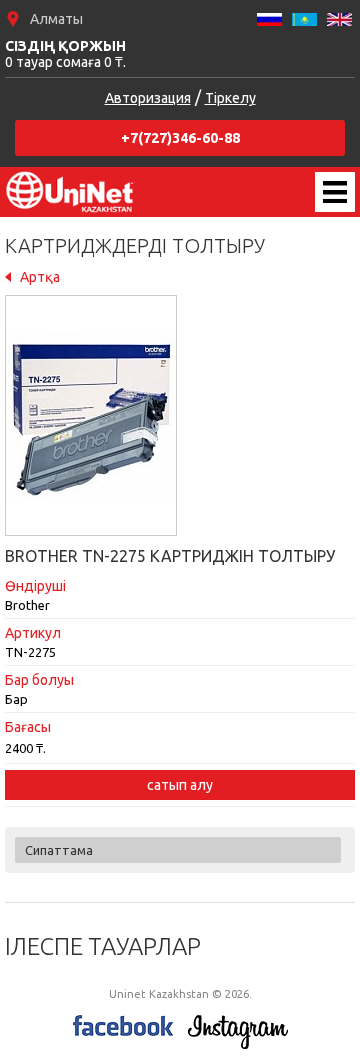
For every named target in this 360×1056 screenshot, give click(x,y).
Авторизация (148, 98)
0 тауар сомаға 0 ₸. (65, 54)
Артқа (40, 277)
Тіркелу (230, 98)
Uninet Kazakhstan (70, 192)
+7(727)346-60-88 (180, 138)
